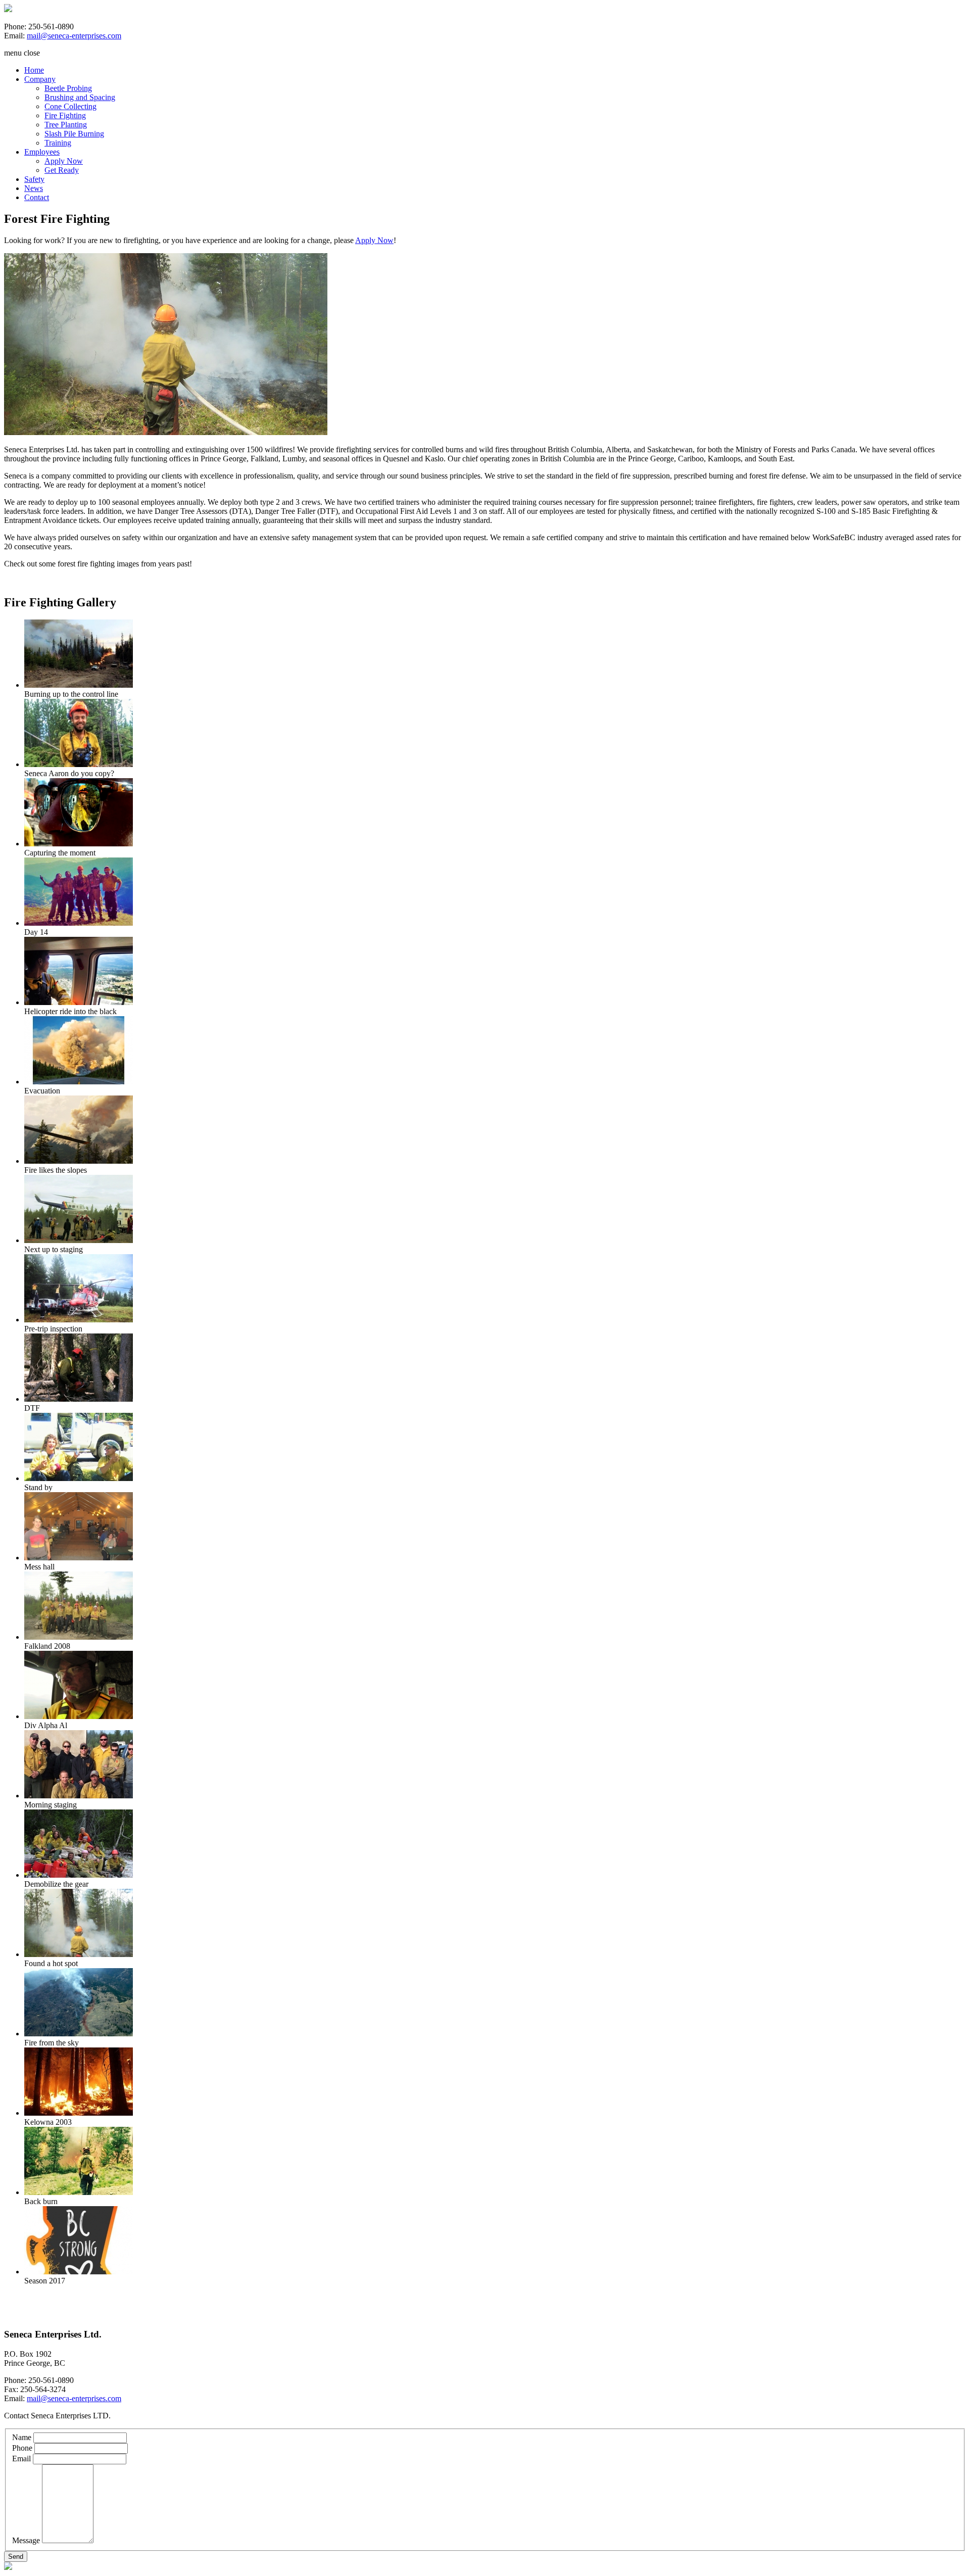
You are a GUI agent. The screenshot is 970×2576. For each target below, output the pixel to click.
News (34, 188)
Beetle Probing (68, 88)
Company (40, 79)
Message (26, 2540)
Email (21, 2459)
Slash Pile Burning (74, 134)
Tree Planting (66, 125)
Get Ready (62, 170)
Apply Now (64, 161)
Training (58, 143)
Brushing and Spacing (80, 97)
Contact (37, 197)
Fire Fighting (65, 115)
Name (22, 2437)
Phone (22, 2448)
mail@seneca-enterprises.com (74, 36)
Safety (34, 179)
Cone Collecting (70, 106)
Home (34, 70)
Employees (42, 152)
